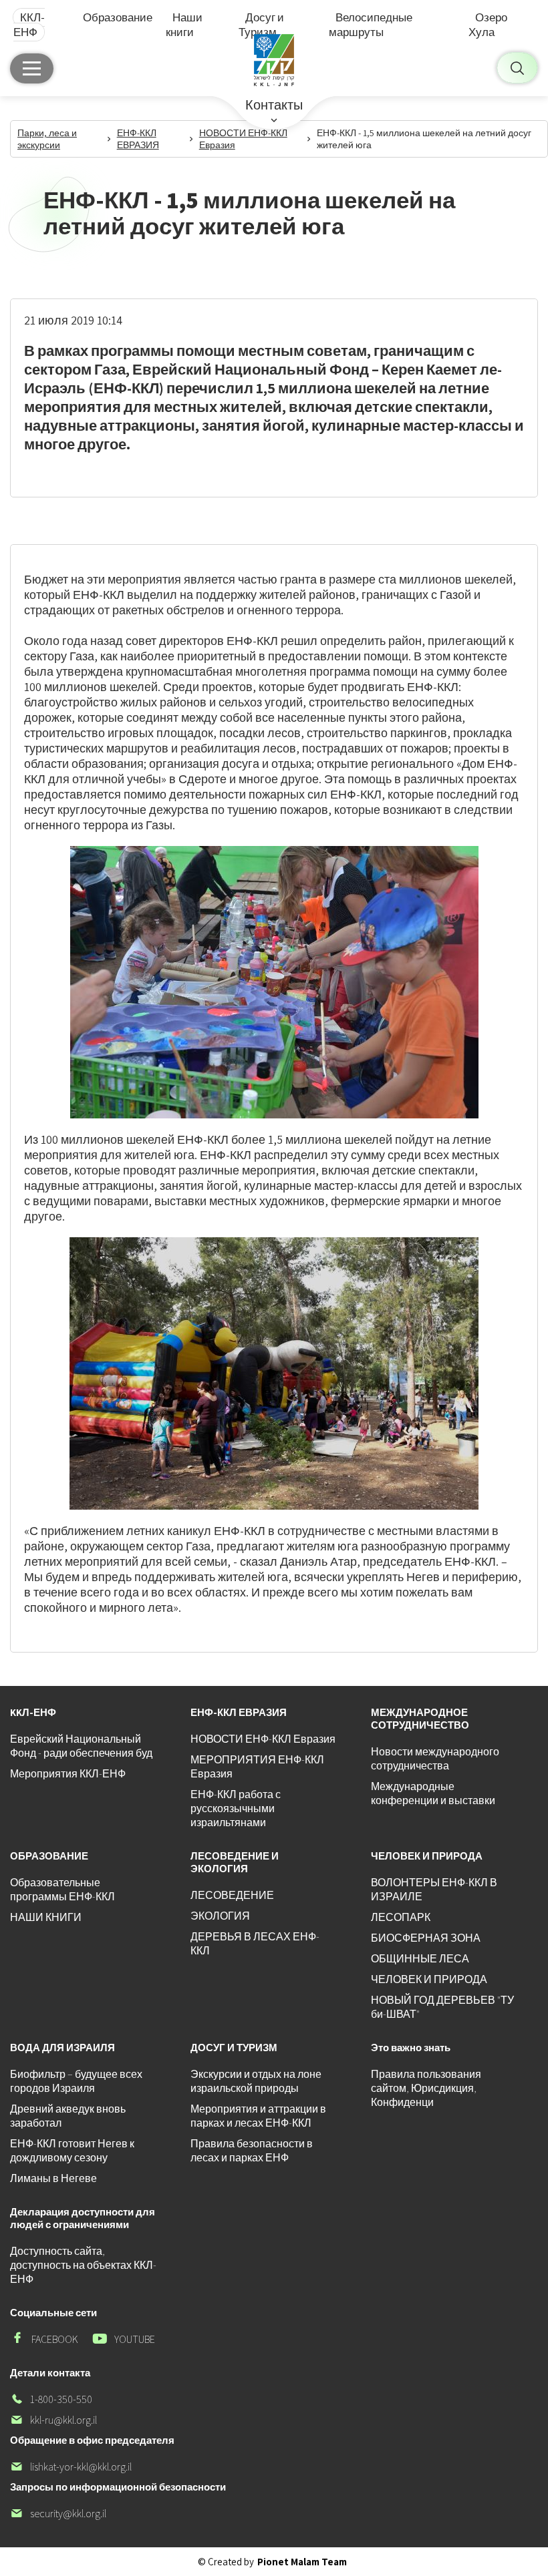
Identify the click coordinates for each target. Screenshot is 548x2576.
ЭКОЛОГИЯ (220, 1916)
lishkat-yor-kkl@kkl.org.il (71, 2467)
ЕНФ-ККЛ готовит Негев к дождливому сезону (72, 2151)
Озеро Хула (488, 25)
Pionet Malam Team (302, 2562)
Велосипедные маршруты (371, 25)
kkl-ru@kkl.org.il (53, 2420)
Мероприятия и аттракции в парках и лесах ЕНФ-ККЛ (258, 2116)
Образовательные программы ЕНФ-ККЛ (62, 1890)
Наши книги (184, 25)
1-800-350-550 (51, 2399)
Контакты (274, 105)
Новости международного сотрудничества (435, 1759)
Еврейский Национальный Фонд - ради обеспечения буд (81, 1746)
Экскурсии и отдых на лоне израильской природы (256, 2081)
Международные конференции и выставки (433, 1793)
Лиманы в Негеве (53, 2178)
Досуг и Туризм (261, 25)
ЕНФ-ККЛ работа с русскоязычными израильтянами (236, 1808)
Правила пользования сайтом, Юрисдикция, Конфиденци (426, 2088)
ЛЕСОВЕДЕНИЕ (232, 1895)
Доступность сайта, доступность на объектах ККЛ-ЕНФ (83, 2265)
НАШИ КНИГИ (46, 1917)
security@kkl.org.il (58, 2514)
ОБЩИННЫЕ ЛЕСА (420, 1959)
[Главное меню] (32, 68)
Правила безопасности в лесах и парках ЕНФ (252, 2151)
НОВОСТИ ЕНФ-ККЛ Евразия (263, 1739)
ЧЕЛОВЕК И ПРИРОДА (429, 1979)
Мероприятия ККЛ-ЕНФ (68, 1774)
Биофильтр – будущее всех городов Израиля (76, 2081)
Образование (118, 17)
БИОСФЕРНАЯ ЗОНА (426, 1938)
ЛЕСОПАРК (401, 1917)
